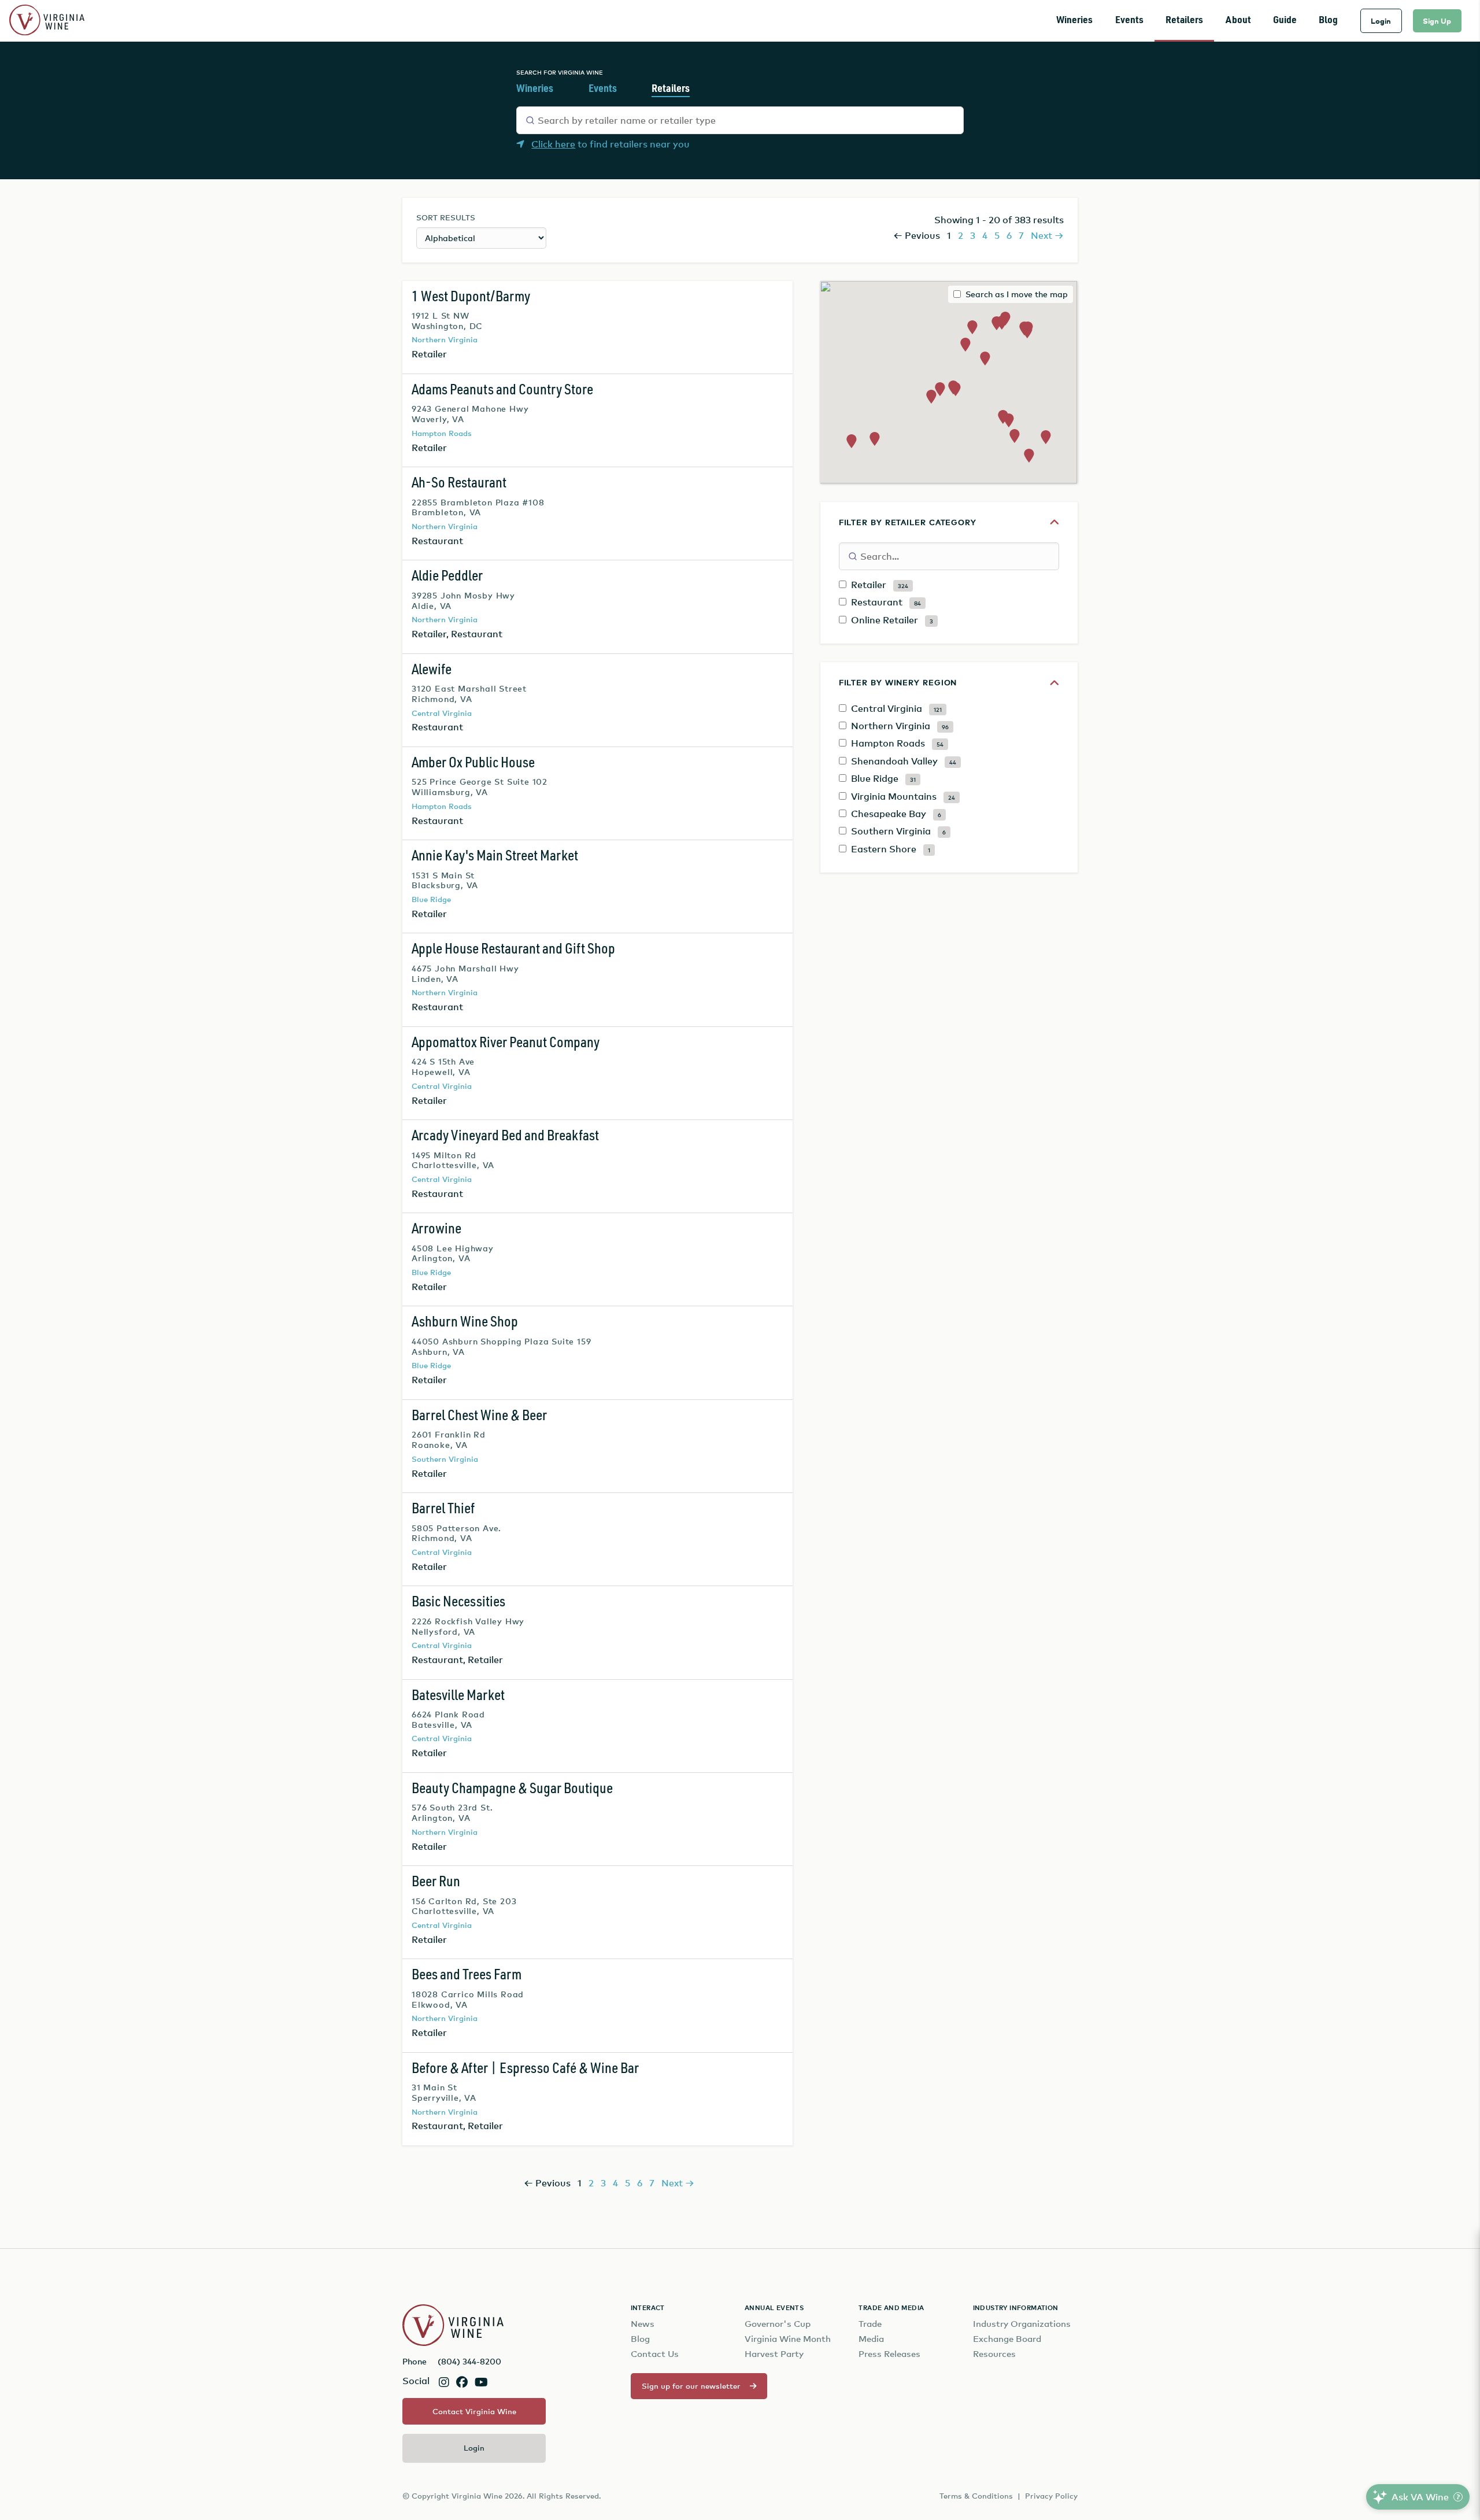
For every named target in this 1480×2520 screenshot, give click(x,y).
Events (1129, 21)
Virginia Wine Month (788, 2339)
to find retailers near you (610, 144)
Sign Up (1437, 21)
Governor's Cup (778, 2324)
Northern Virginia (445, 339)
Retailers (1184, 21)
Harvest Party (774, 2354)
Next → (1047, 235)
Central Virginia (442, 713)
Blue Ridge (431, 899)
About (1238, 21)
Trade (870, 2324)
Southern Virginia (445, 1459)
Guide (1285, 21)
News (643, 2324)
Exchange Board (1007, 2339)
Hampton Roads (442, 433)
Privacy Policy (1051, 2496)
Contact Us (655, 2354)
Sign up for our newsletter (691, 2386)
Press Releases (889, 2354)
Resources (994, 2354)
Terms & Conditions (976, 2496)
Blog (1328, 21)
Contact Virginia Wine (474, 2411)
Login (1381, 21)
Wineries (1074, 21)
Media (871, 2339)
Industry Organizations (1022, 2324)
